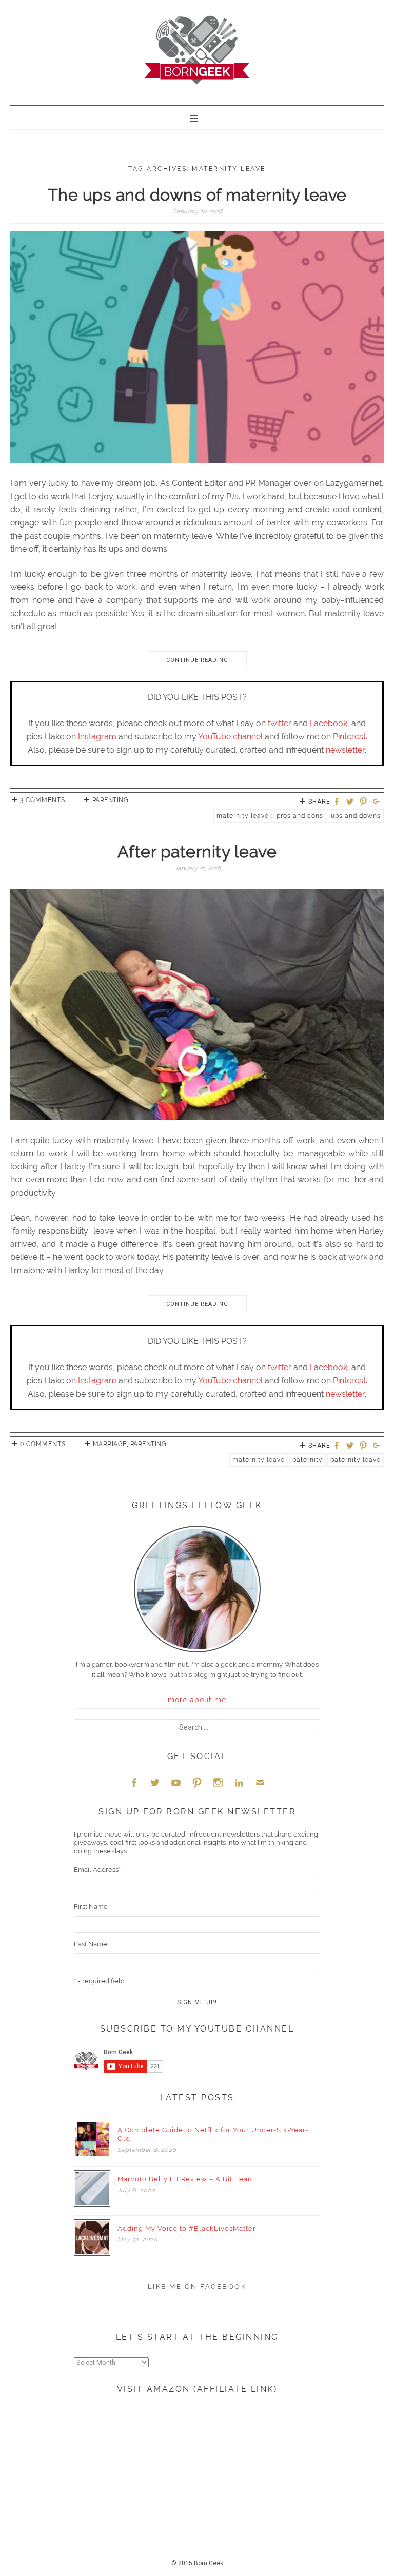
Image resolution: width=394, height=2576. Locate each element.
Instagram (97, 737)
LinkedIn (239, 1782)
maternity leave (243, 816)
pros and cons (300, 816)
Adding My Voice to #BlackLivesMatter (187, 2228)
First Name (91, 1907)
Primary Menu (197, 118)
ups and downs (356, 816)
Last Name (91, 1944)
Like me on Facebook (197, 2286)
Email (260, 1782)
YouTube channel (230, 737)
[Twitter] (351, 802)
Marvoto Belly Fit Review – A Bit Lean (185, 2179)
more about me (197, 1700)
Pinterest (349, 737)
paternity (308, 1460)
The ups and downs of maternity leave (197, 195)
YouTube (176, 1782)
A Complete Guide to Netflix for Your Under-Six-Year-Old (213, 2134)
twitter (280, 723)
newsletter (345, 750)
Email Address (97, 1870)
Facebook (329, 723)
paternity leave (356, 1460)
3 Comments (43, 800)
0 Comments (43, 1444)
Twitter (155, 1782)
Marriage (110, 1444)
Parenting (111, 800)
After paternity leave (197, 852)
